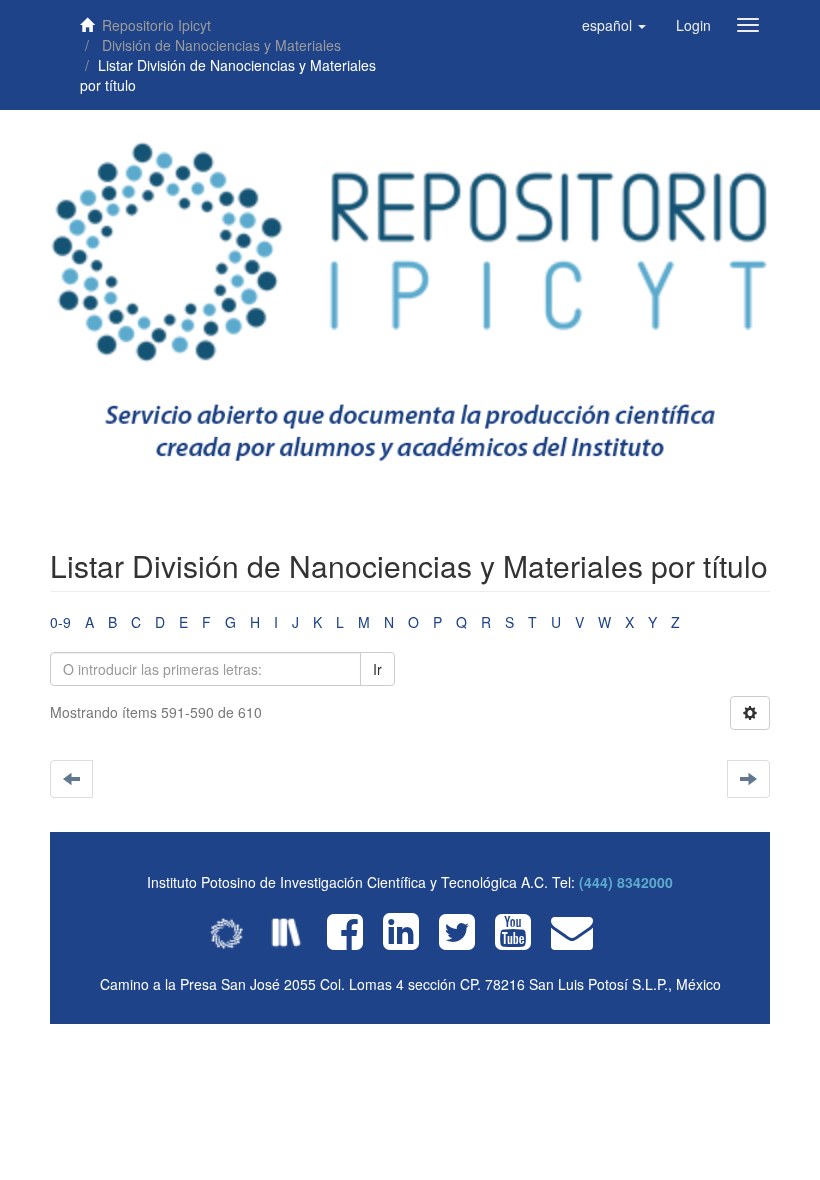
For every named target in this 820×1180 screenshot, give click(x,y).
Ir (377, 669)
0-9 (60, 622)
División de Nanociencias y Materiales (221, 45)
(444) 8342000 (626, 882)
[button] (614, 25)
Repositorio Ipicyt (156, 25)
